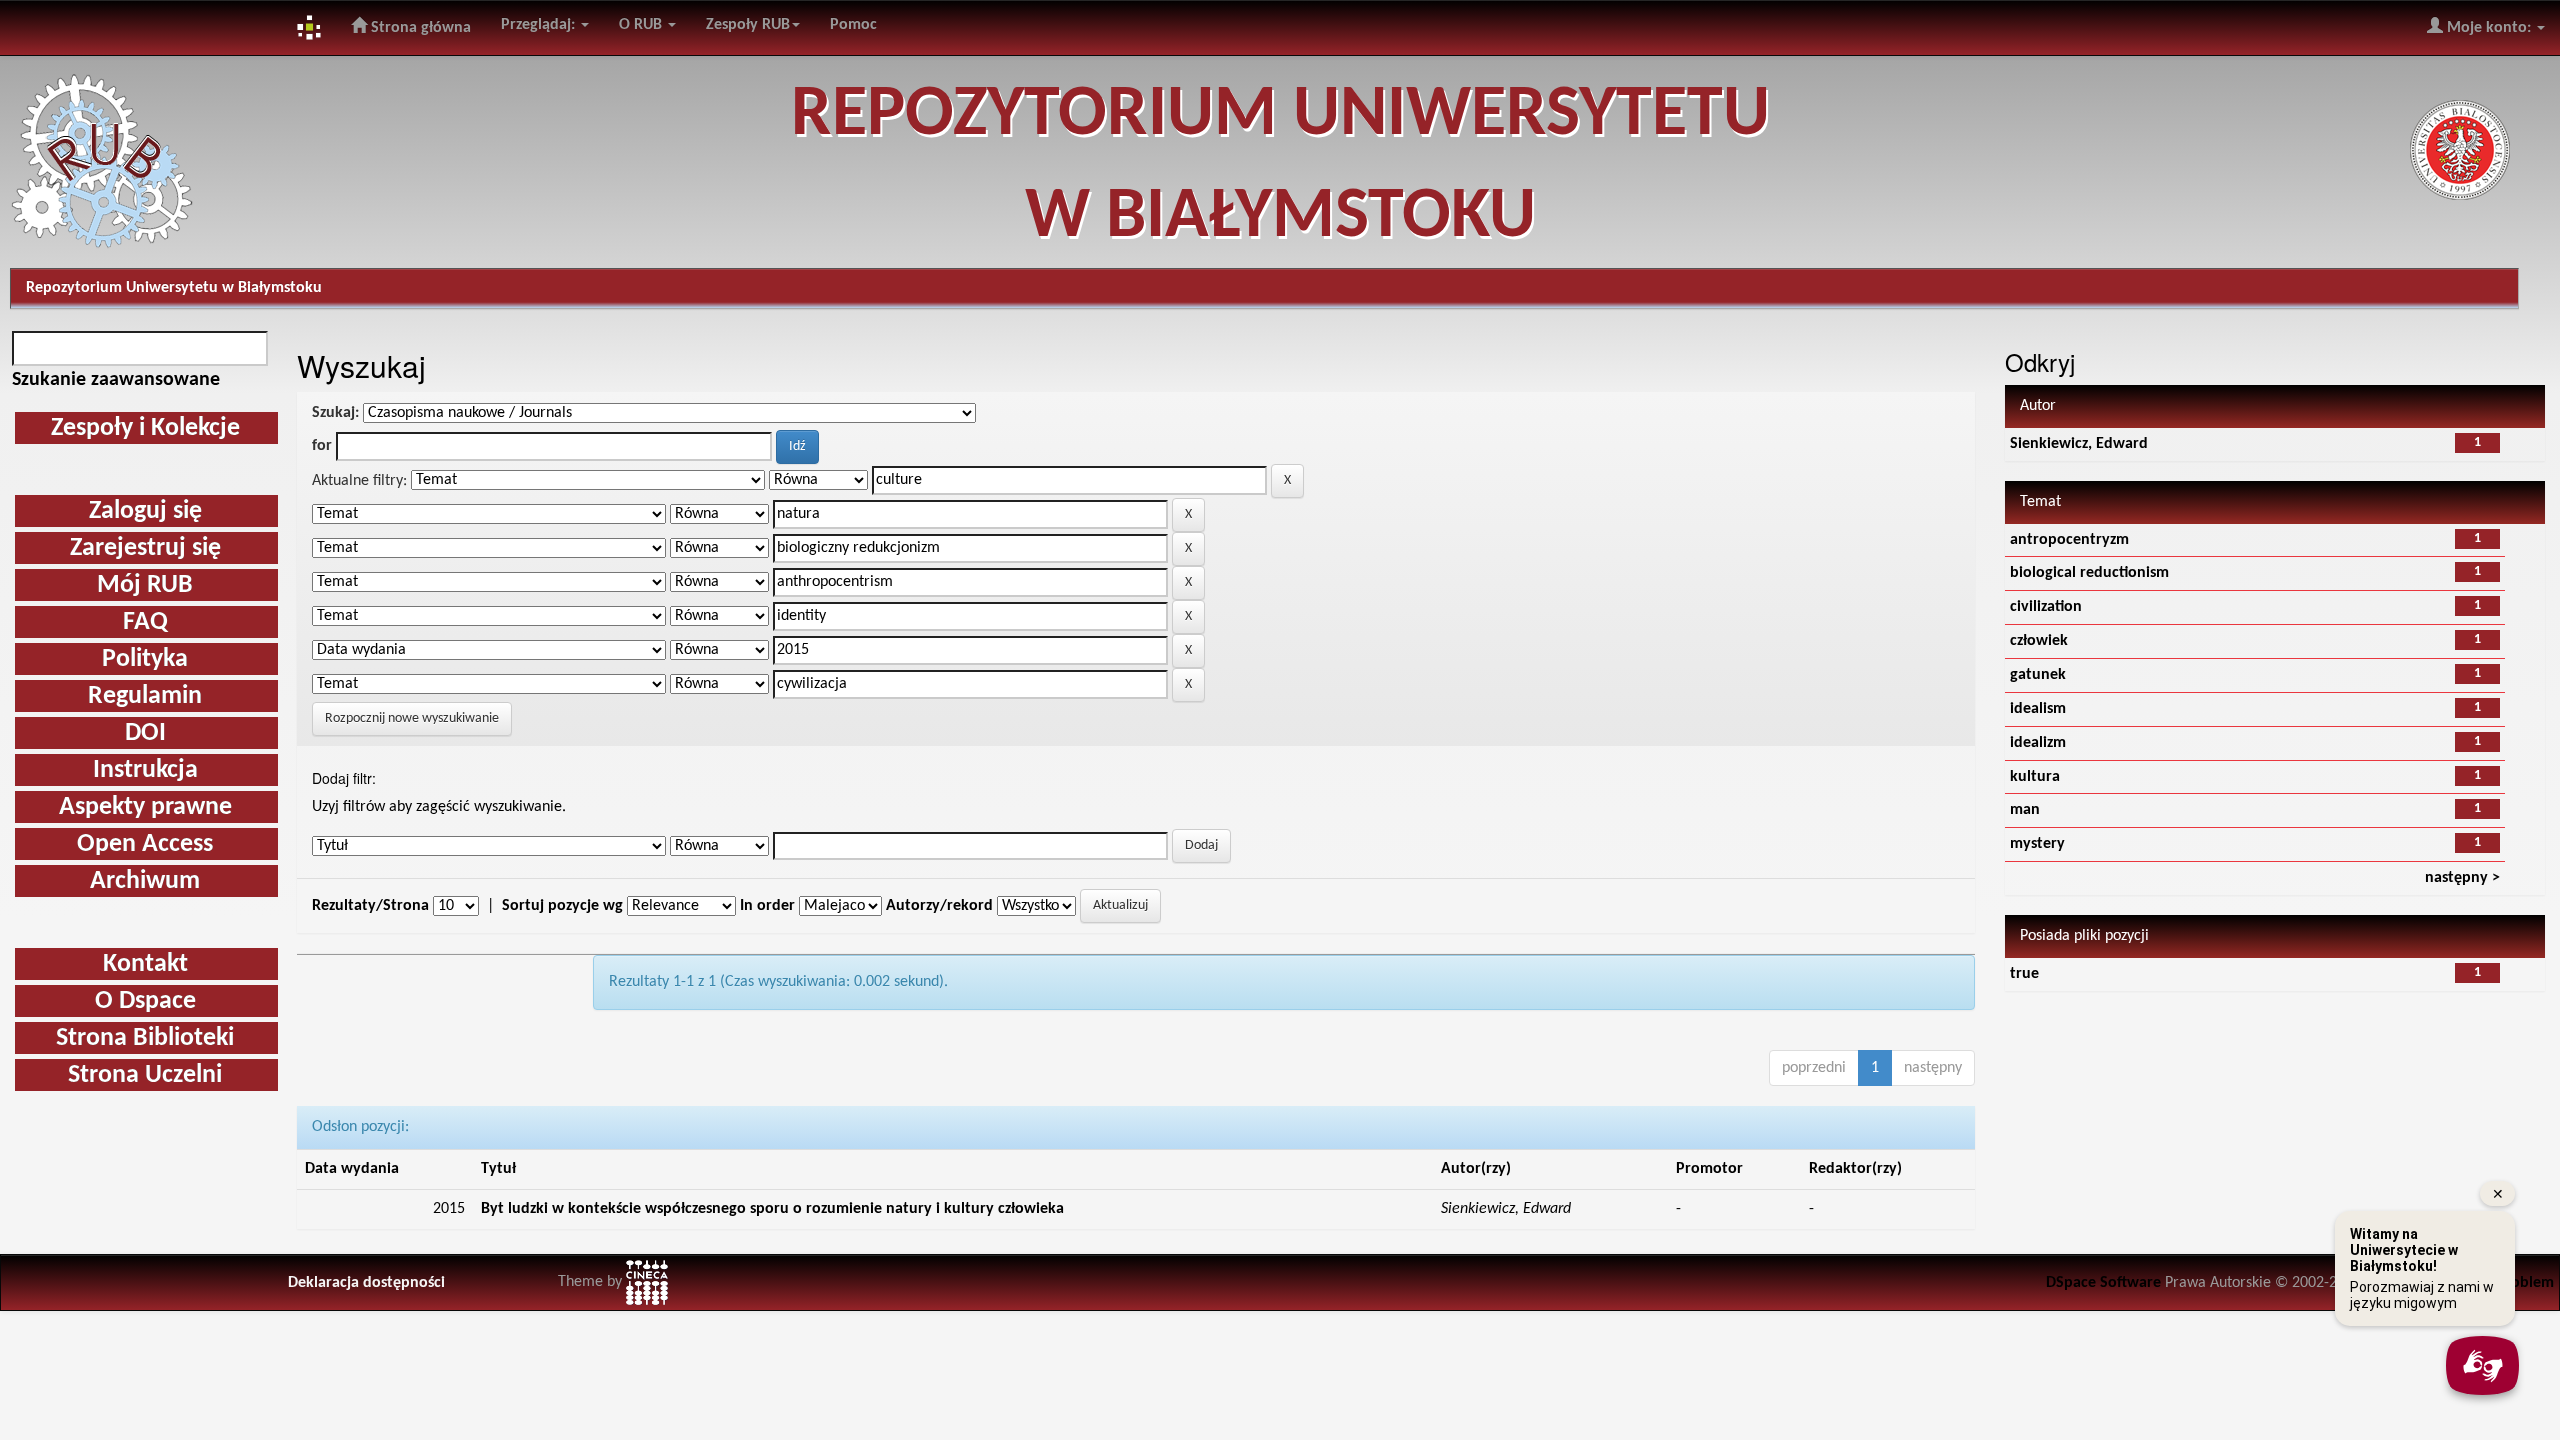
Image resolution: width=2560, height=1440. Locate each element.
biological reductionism (2089, 573)
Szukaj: (335, 413)
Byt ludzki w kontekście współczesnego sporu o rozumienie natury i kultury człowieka (772, 1209)
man (2025, 810)
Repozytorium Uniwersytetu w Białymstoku (174, 288)
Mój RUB (145, 585)
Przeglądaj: (540, 25)
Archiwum (145, 881)
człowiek (2039, 641)
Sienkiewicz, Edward (2079, 444)
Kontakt (145, 964)
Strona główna (419, 28)
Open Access (145, 844)
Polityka (145, 659)
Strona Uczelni (145, 1075)
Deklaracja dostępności (366, 1283)
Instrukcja (145, 770)
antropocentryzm (2069, 540)
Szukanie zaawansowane (116, 380)
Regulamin (145, 696)
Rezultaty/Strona (370, 906)
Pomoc (853, 25)
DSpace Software (2103, 1283)
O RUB (642, 25)
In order (767, 906)
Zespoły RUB (748, 25)
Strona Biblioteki (145, 1038)
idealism (2038, 709)
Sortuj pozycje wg (562, 906)
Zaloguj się (145, 511)
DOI (145, 733)
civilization (2046, 607)
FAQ (145, 622)
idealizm (2038, 743)
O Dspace (145, 1001)
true (2024, 974)
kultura (2035, 777)
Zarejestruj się (145, 548)
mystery (2037, 844)
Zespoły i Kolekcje (145, 428)
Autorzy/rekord (939, 906)
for (322, 446)
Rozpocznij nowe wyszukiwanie (412, 718)
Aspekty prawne (145, 807)
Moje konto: (2489, 28)
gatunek (2038, 675)
